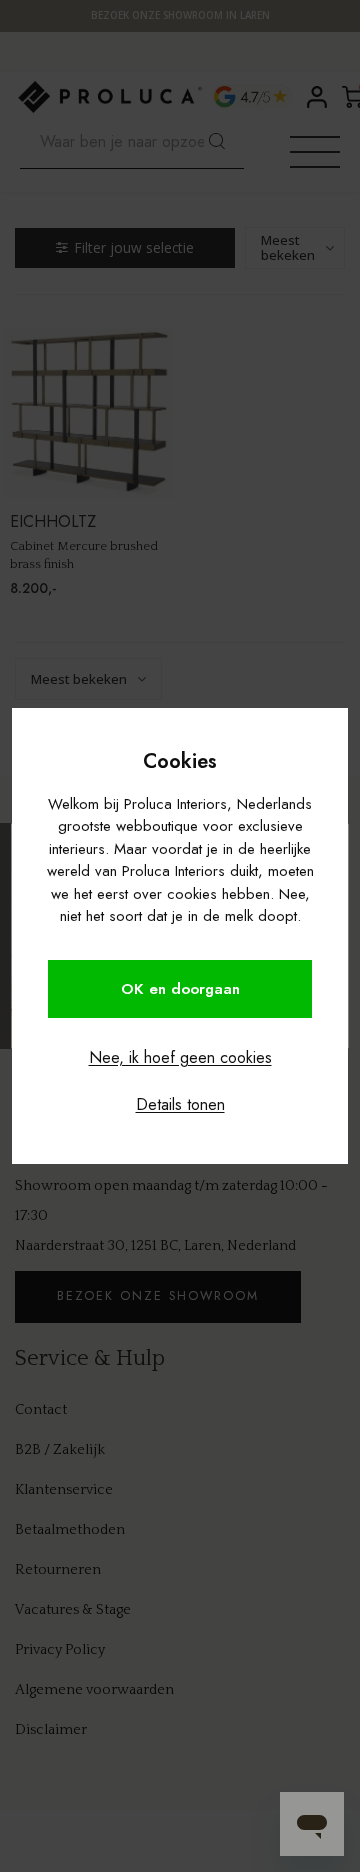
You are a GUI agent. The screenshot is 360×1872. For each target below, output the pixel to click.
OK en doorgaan (180, 989)
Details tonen (180, 1104)
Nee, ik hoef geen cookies (180, 1057)
